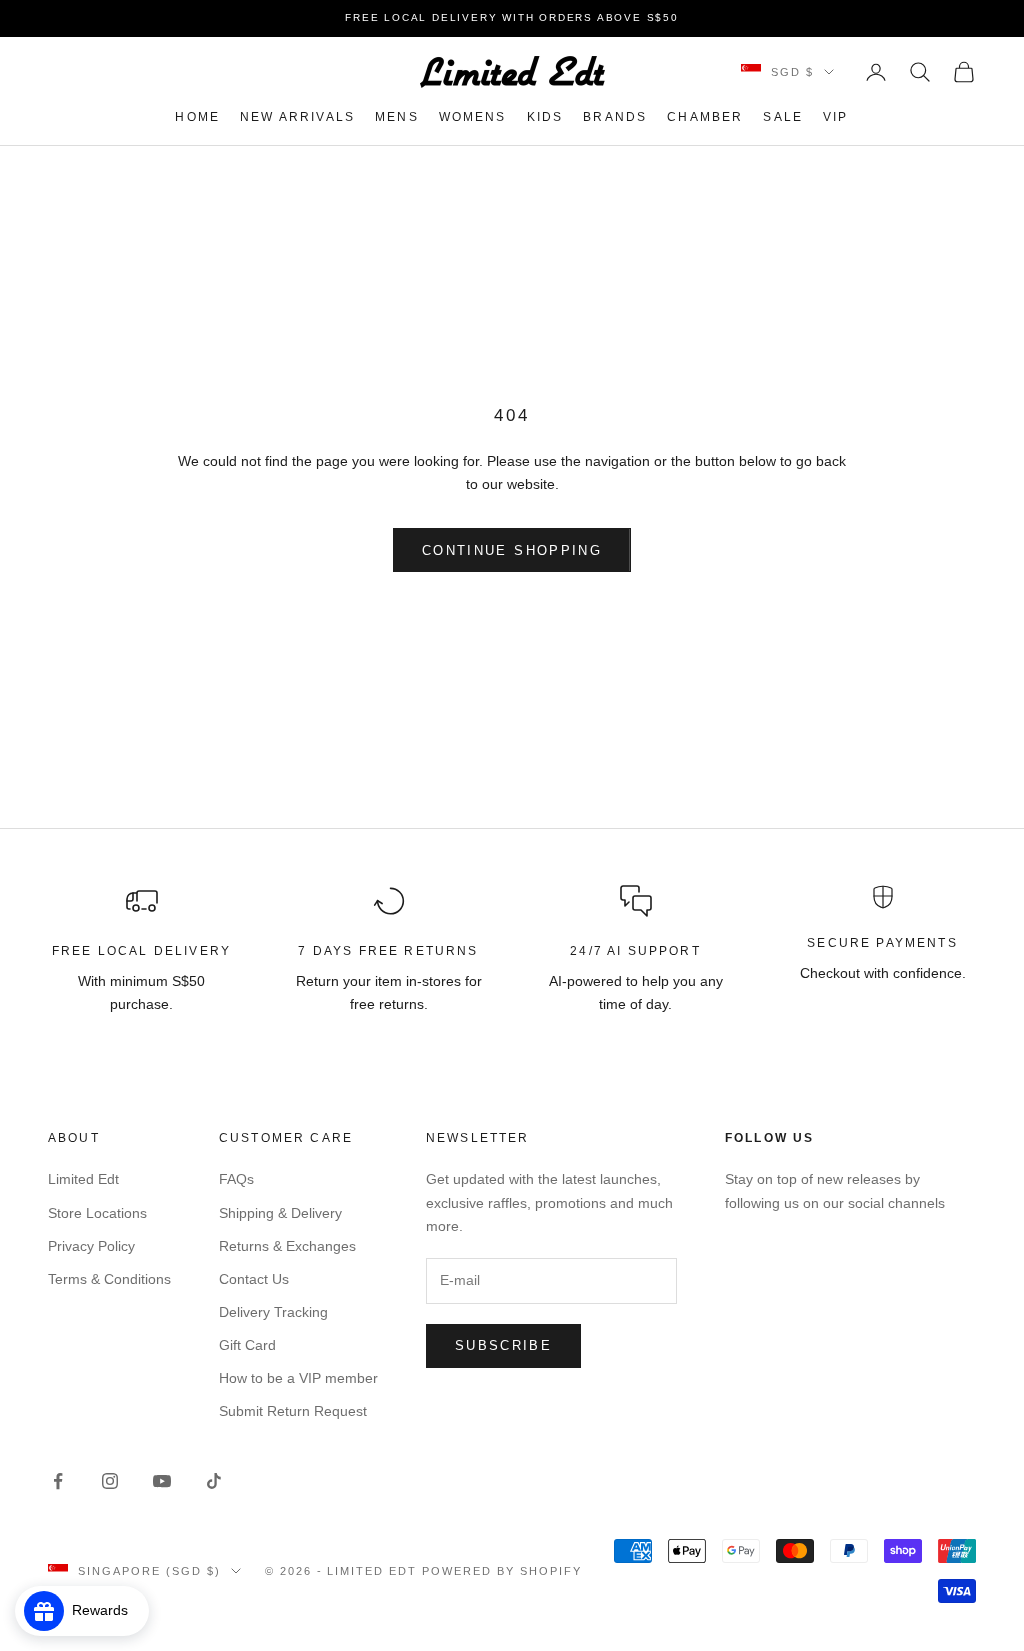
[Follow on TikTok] (214, 1481)
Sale (783, 117)
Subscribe (503, 1345)
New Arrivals (297, 117)
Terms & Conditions (109, 1279)
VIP (835, 117)
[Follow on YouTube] (162, 1481)
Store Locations (97, 1213)
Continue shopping (512, 550)
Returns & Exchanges (287, 1246)
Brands (615, 117)
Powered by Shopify (502, 1571)
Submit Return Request (293, 1411)
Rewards (106, 1610)
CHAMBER (705, 117)
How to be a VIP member (298, 1378)
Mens (397, 117)
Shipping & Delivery (280, 1213)
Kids (545, 117)
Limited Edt (83, 1179)
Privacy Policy (91, 1246)
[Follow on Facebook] (58, 1481)
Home (197, 117)
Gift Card (247, 1345)
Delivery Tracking (273, 1312)
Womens (473, 117)
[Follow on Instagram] (110, 1481)
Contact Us (254, 1279)
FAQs (236, 1179)
